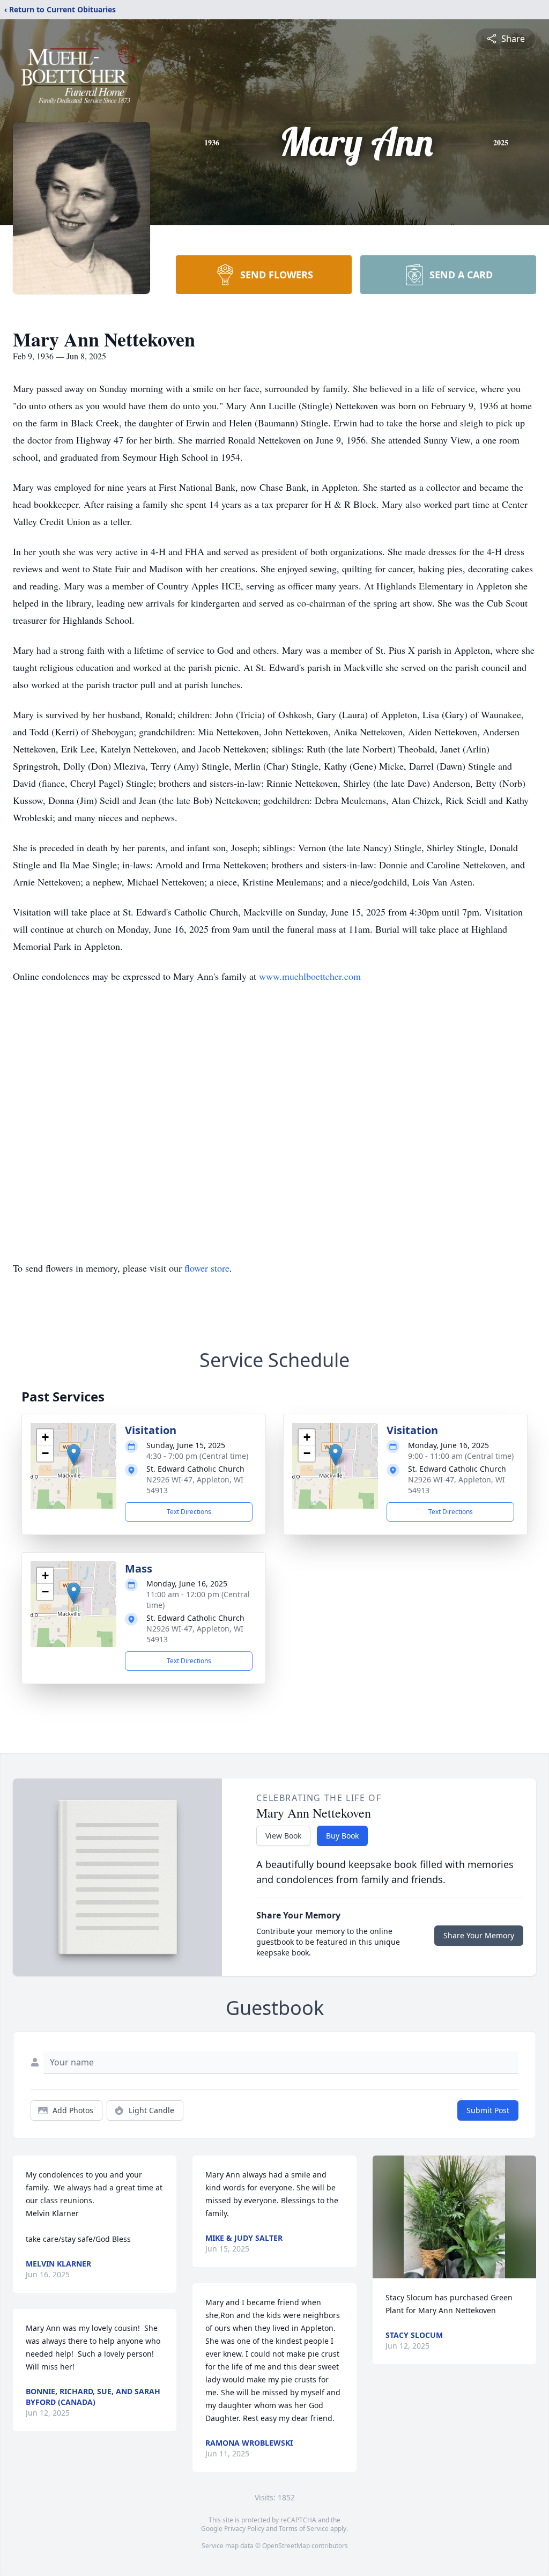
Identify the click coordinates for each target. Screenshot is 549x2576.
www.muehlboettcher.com (310, 976)
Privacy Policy (244, 2529)
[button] (74, 1455)
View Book (283, 1836)
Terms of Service (304, 2529)
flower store (207, 1268)
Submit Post (488, 2110)
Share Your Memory (479, 1935)
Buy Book (342, 1836)
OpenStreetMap (286, 2546)
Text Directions (189, 1512)
